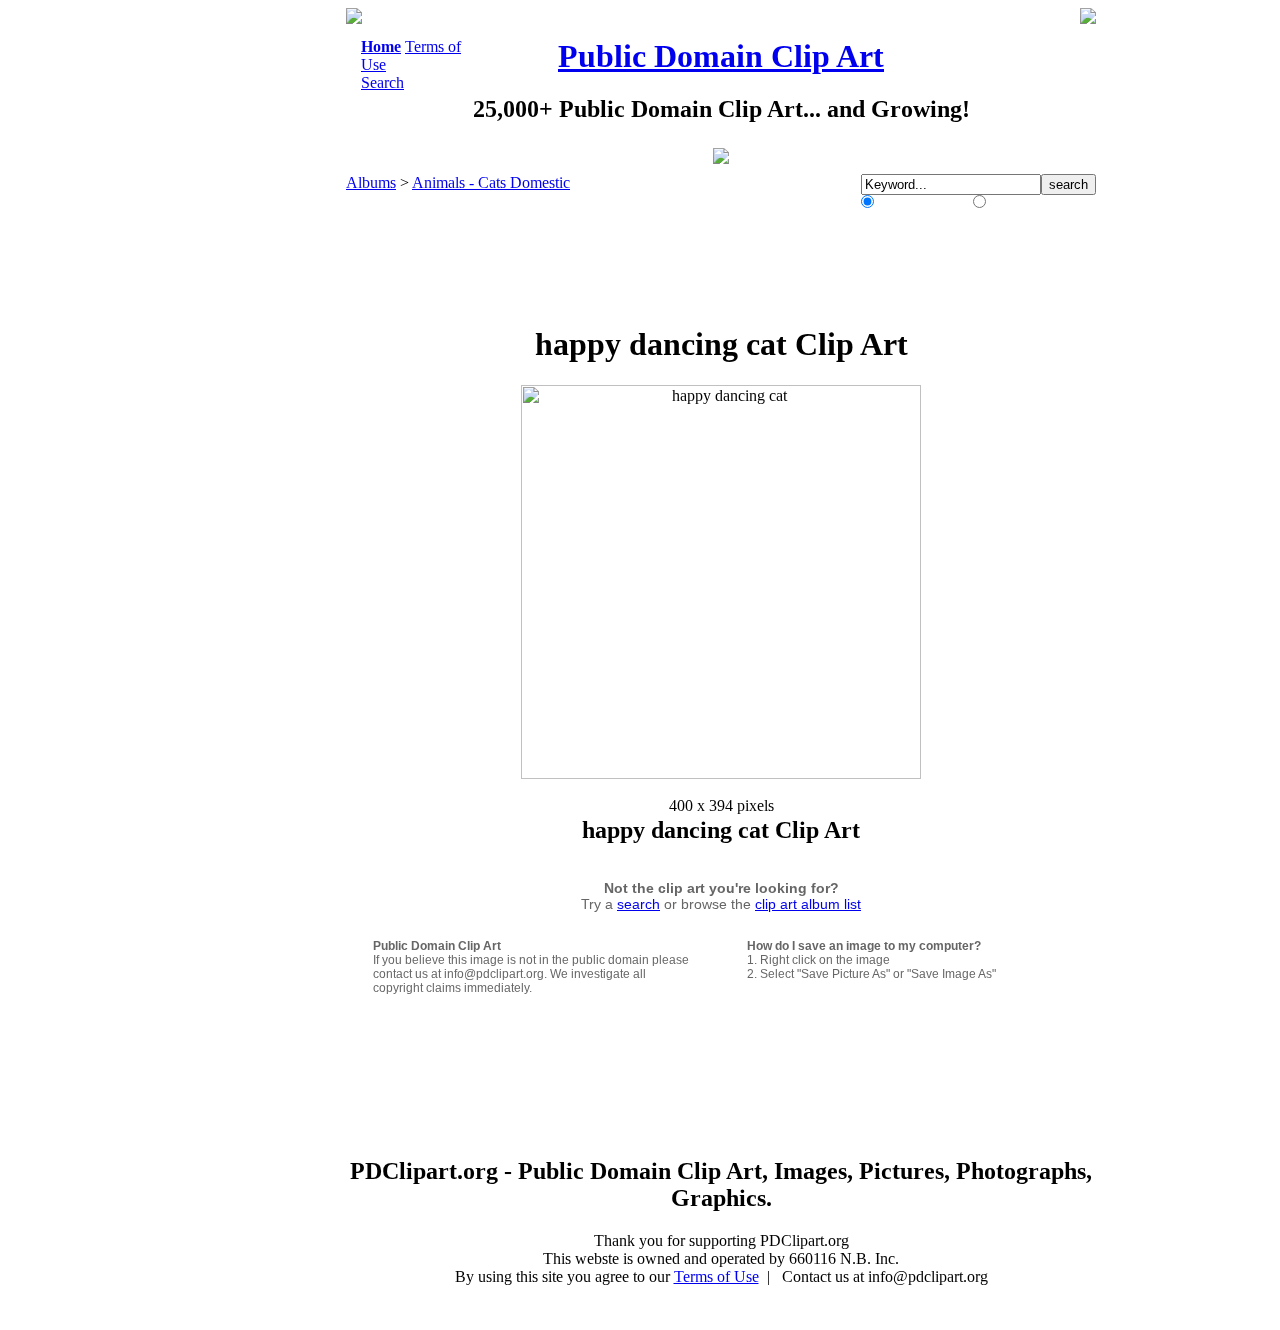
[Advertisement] (264, 308)
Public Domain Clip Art (721, 56)
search (638, 904)
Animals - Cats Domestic (491, 182)
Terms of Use (716, 1276)
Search (382, 82)
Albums (371, 182)
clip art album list (808, 904)
